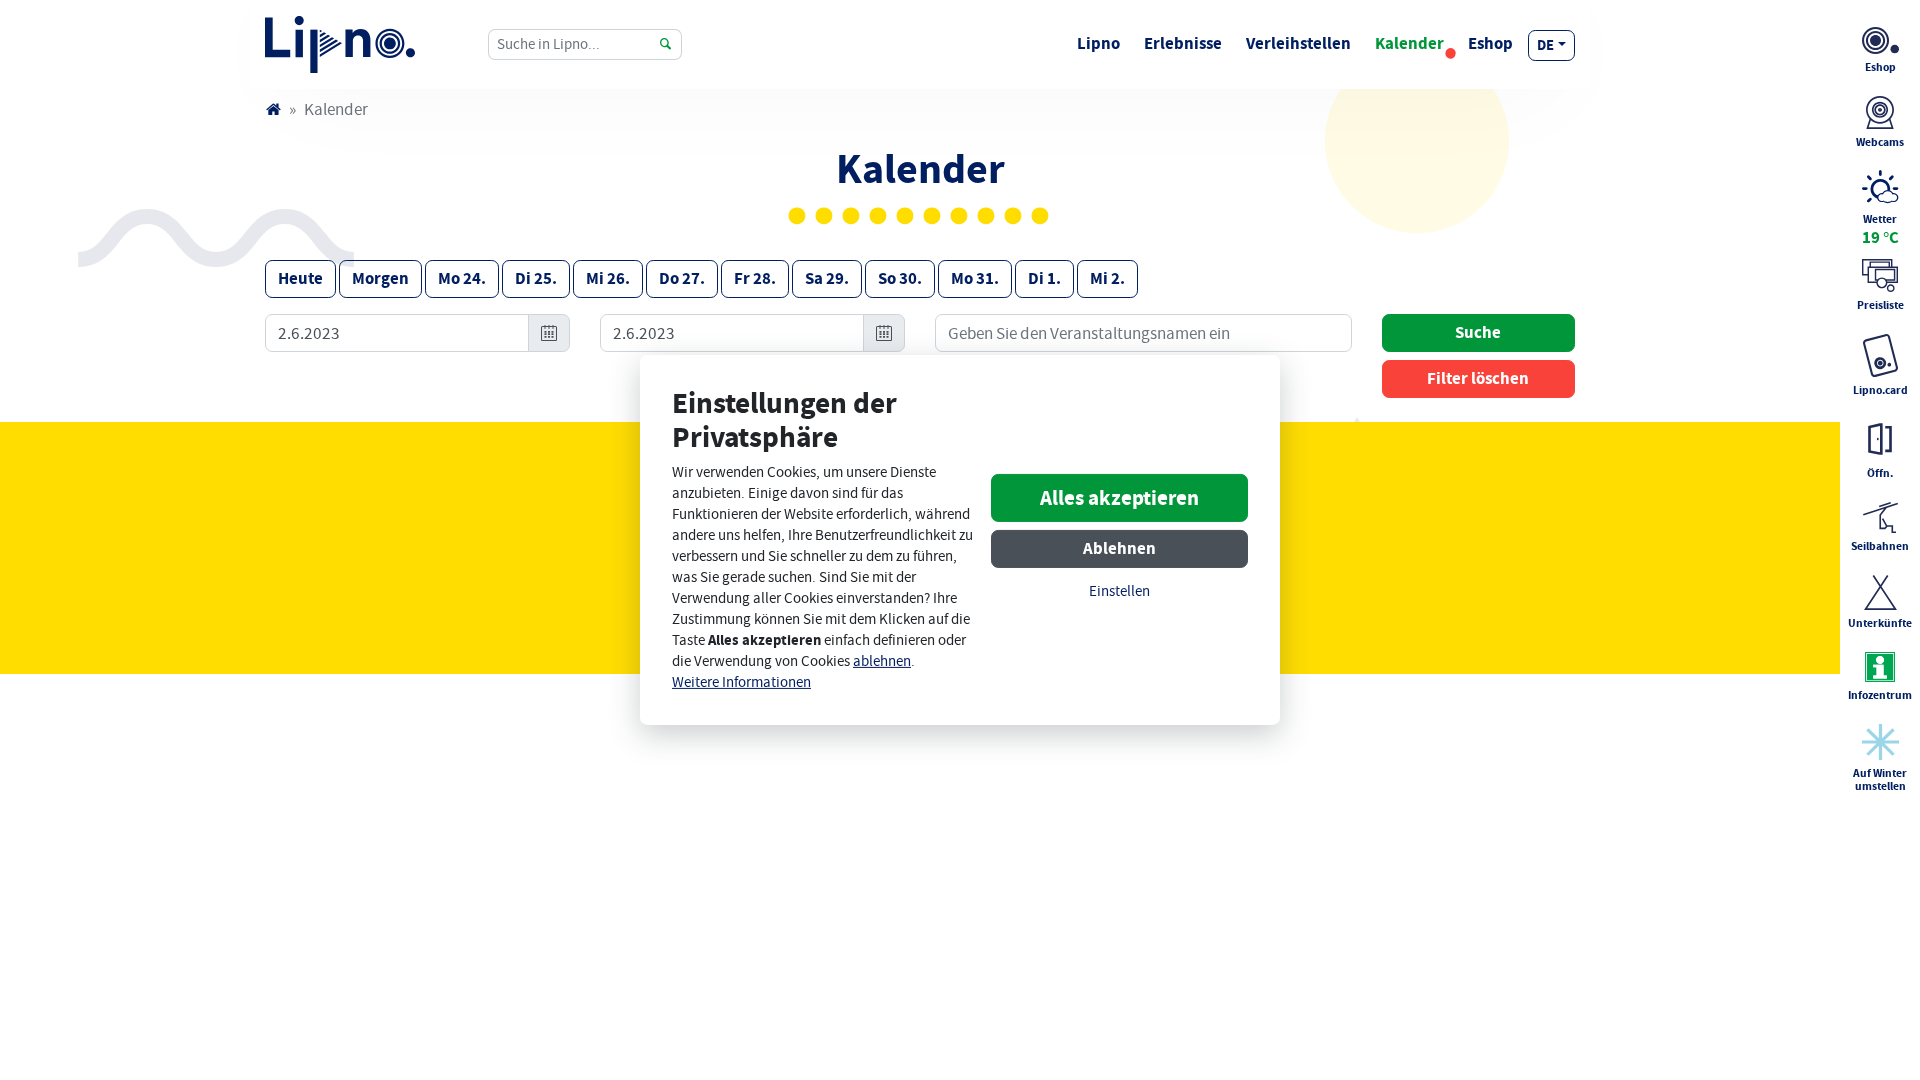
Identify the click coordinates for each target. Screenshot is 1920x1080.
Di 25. (536, 278)
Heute (300, 278)
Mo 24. (462, 278)
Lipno (1098, 43)
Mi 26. (608, 278)
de (1545, 45)
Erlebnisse (1183, 43)
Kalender (1409, 43)
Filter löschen (1478, 378)
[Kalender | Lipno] (340, 44)
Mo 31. (975, 278)
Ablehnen (1119, 548)
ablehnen (882, 661)
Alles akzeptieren (1119, 498)
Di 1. (1044, 278)
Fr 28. (755, 278)
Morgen (380, 278)
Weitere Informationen (741, 682)
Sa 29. (827, 278)
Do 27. (682, 278)
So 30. (900, 278)
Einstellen (1119, 591)
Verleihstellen (1298, 43)
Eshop (1490, 43)
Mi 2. (1107, 278)
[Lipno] (273, 109)
